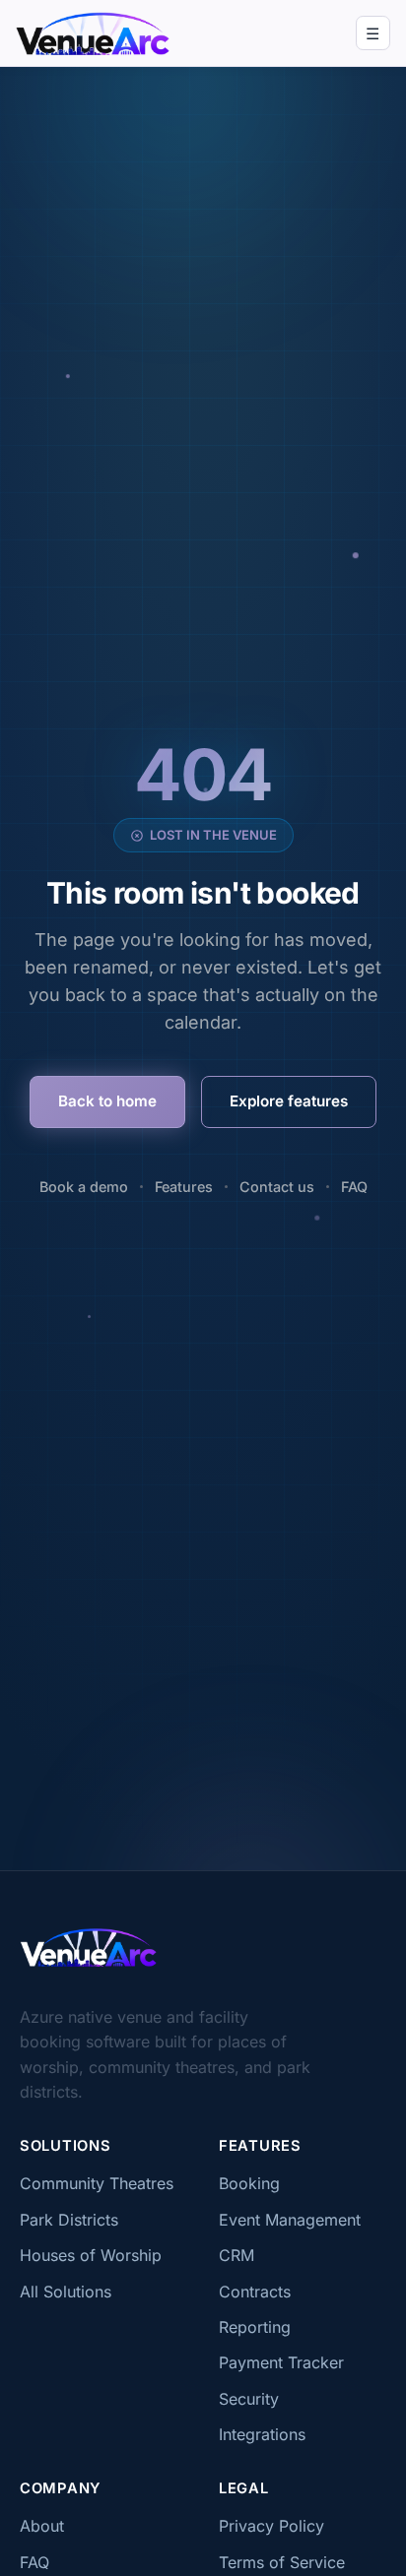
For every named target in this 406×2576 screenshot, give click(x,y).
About (42, 2526)
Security (249, 2399)
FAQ (354, 1187)
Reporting (255, 2327)
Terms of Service (282, 2562)
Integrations (262, 2434)
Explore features (289, 1101)
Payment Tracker (281, 2362)
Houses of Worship (91, 2255)
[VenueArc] (88, 1947)
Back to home (107, 1101)
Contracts (255, 2292)
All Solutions (66, 2292)
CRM (237, 2255)
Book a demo (84, 1187)
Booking (249, 2183)
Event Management (290, 2220)
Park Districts (69, 2220)
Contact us (277, 1187)
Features (184, 1187)
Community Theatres (97, 2183)
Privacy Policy (271, 2526)
